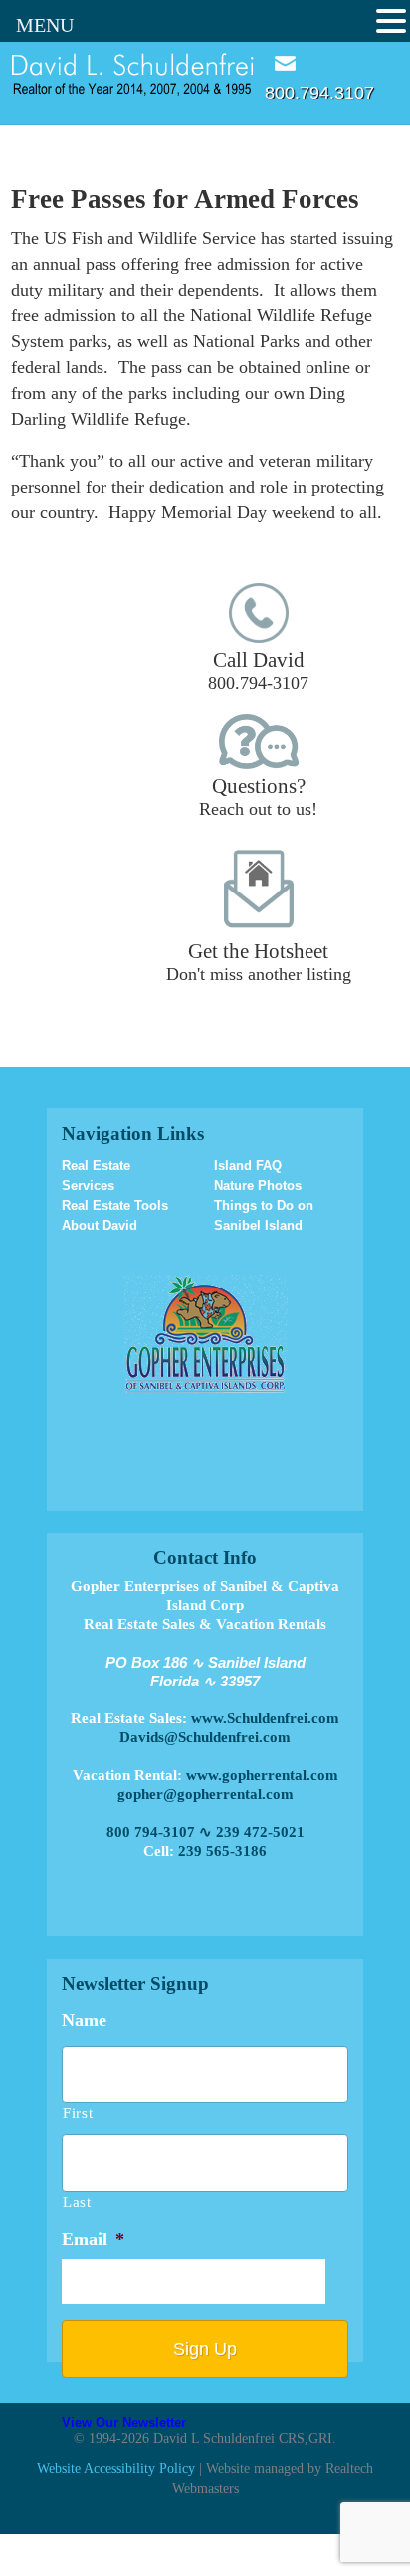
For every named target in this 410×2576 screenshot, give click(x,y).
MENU (45, 25)
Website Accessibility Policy (116, 2468)
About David (100, 1225)
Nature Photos (258, 1186)
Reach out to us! (258, 796)
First (78, 2113)
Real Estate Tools (115, 1205)
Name (84, 2020)
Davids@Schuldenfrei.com (205, 1737)
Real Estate (96, 1166)
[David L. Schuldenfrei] (133, 73)
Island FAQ (248, 1166)
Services (88, 1186)
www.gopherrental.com (262, 1775)
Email (285, 63)
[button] (391, 21)
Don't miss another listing (259, 962)
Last (77, 2202)
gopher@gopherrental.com (205, 1794)
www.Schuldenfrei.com (265, 1718)
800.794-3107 (258, 670)
